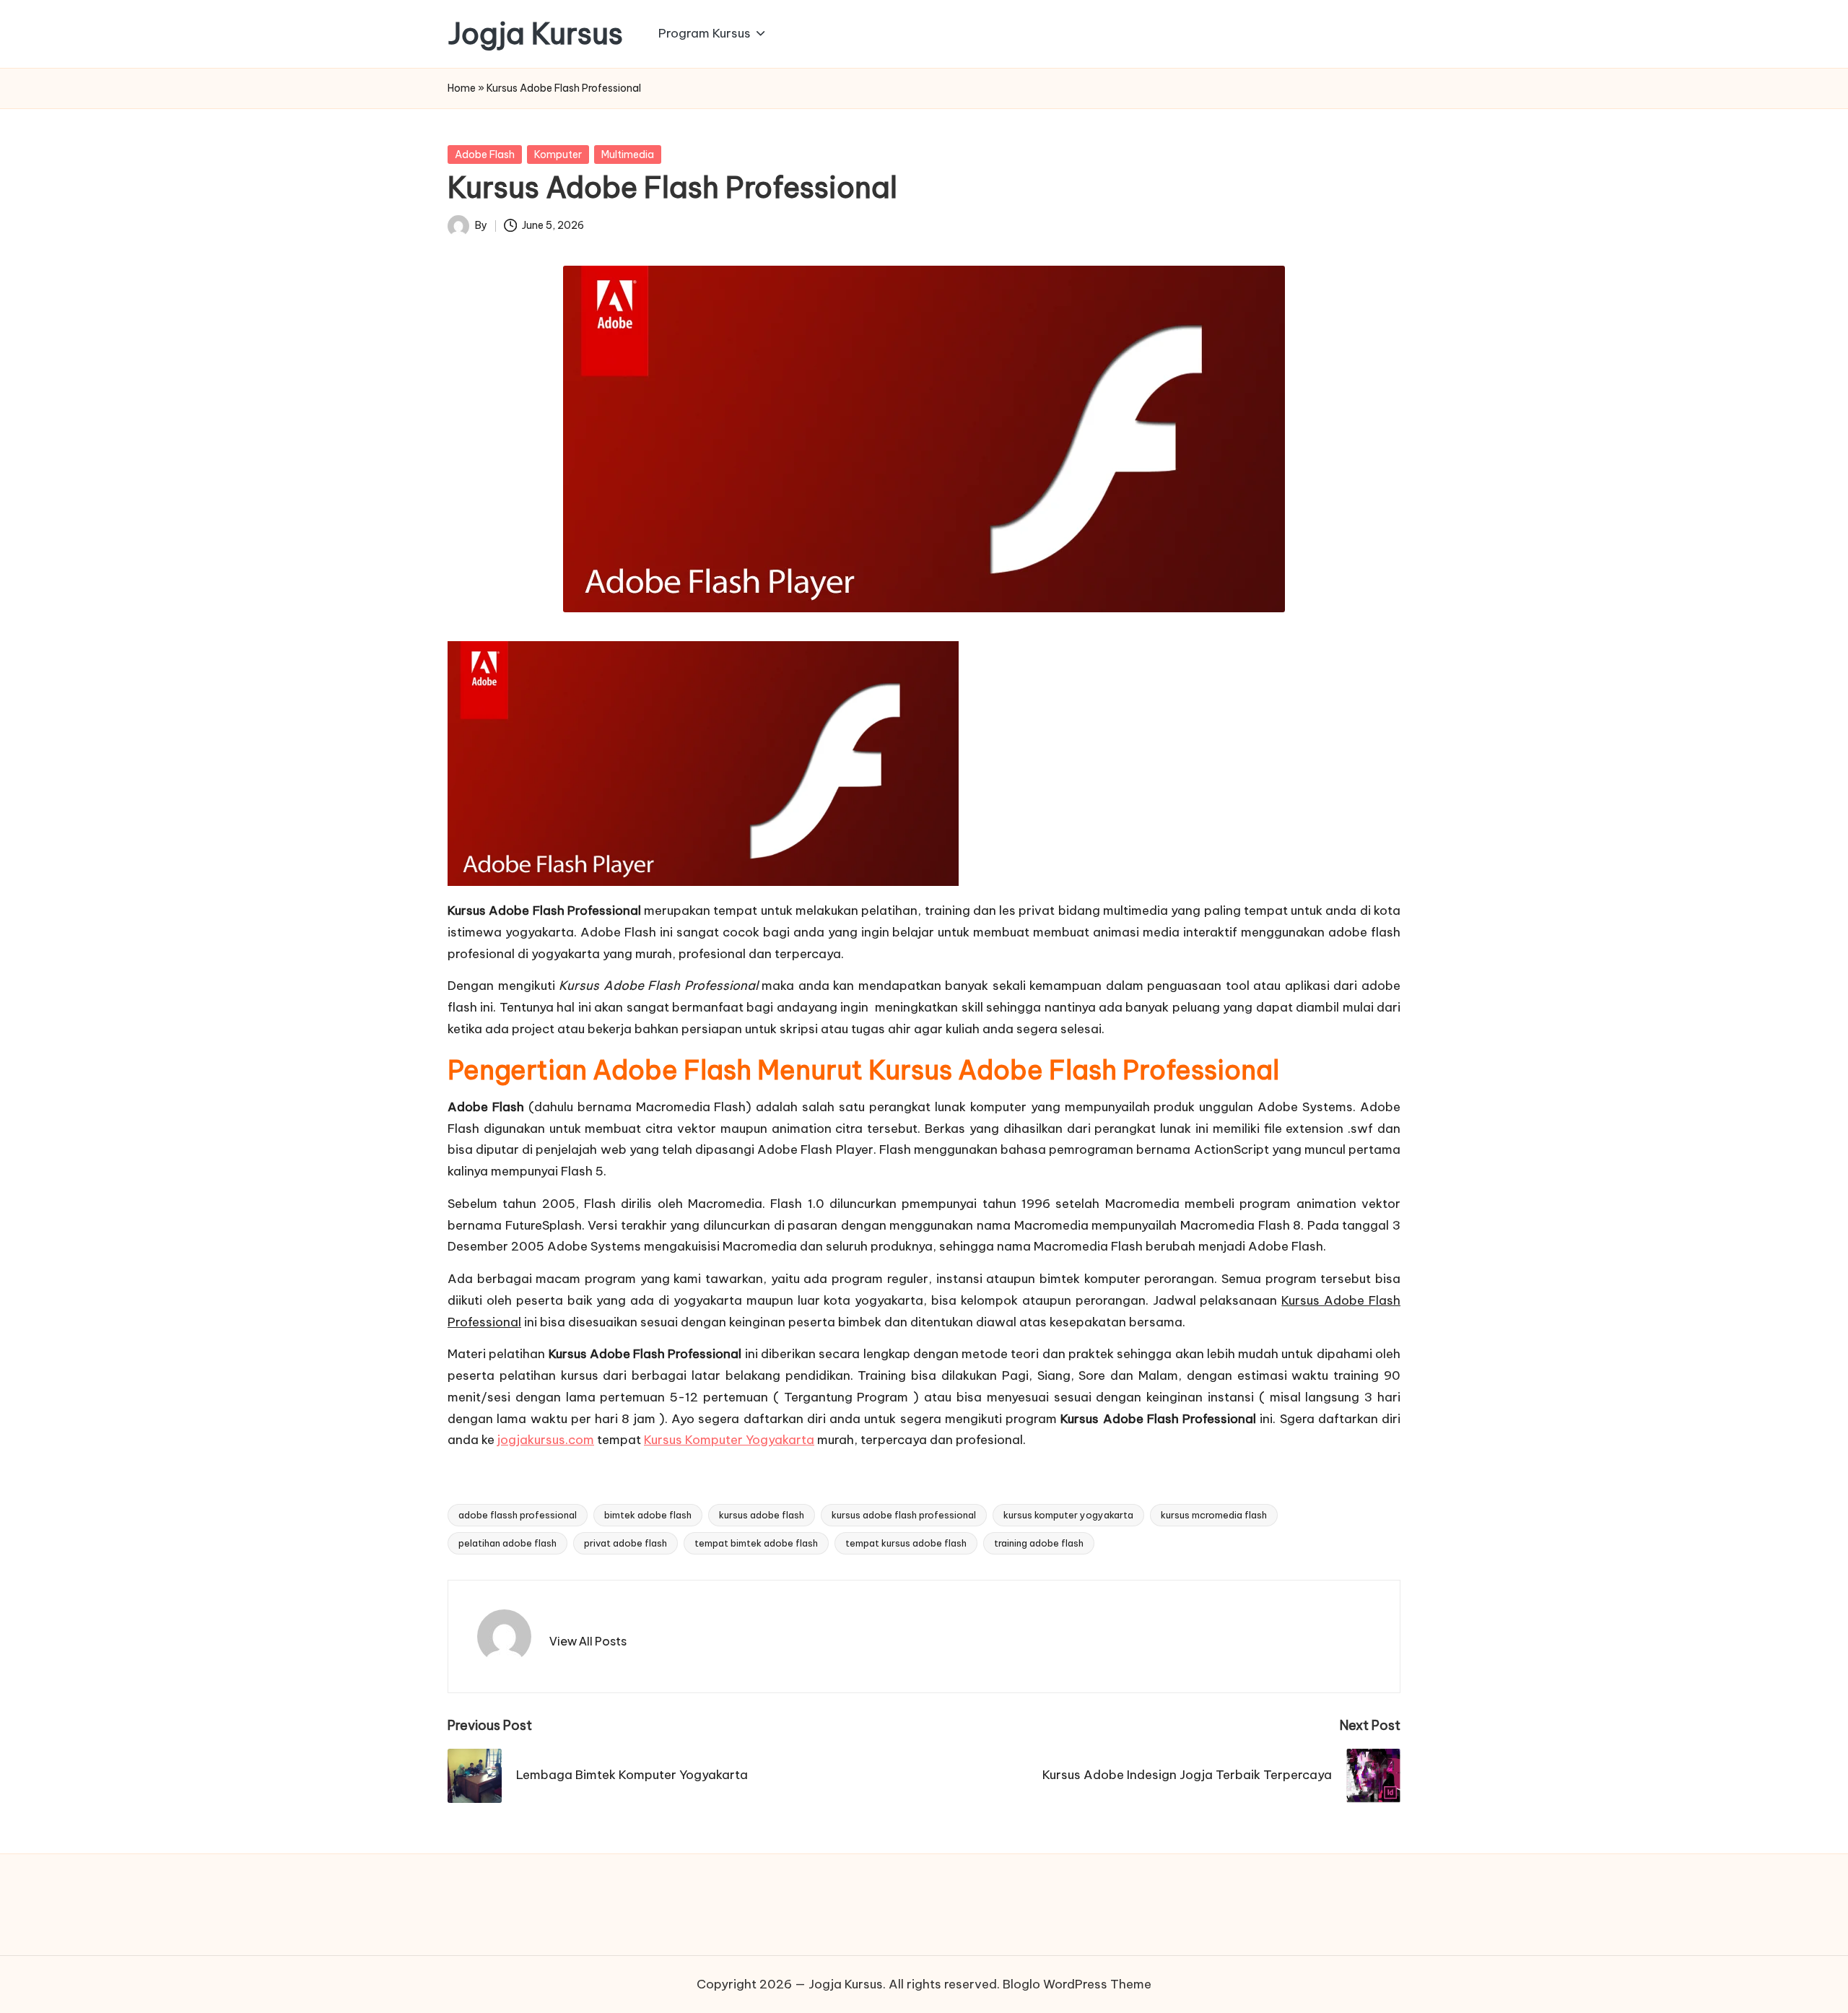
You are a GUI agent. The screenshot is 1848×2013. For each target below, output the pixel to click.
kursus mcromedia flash (1214, 1515)
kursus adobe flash (762, 1515)
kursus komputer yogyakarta (1068, 1515)
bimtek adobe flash (648, 1515)
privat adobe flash (626, 1543)
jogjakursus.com (546, 1440)
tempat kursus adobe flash (906, 1543)
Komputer (558, 155)
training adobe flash (1039, 1543)
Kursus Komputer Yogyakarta (729, 1440)
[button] (588, 1641)
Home (462, 88)
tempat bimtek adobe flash (756, 1543)
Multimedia (628, 155)
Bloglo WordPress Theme (1077, 1984)
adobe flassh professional (518, 1515)
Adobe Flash (485, 155)
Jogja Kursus (535, 34)
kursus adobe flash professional (904, 1515)
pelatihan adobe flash (507, 1543)
